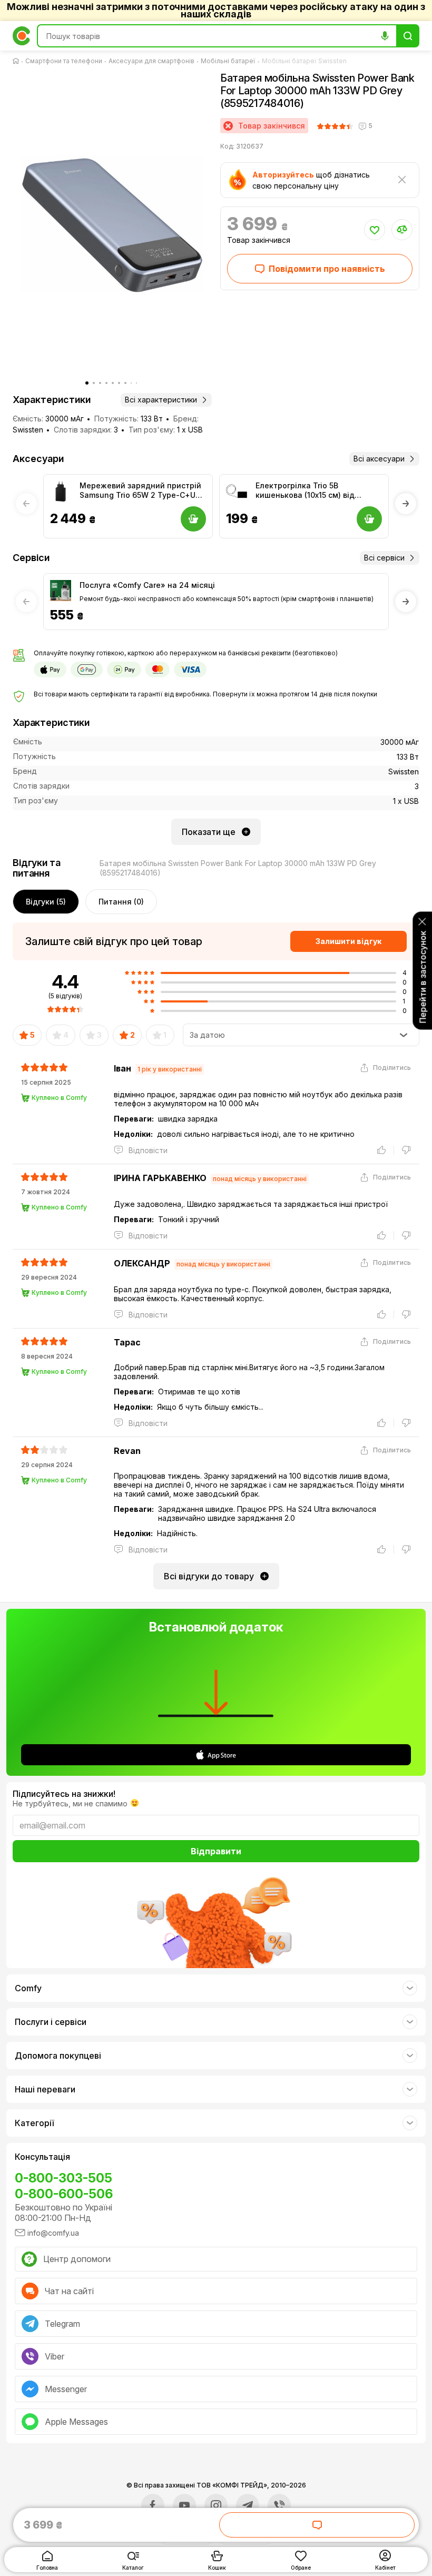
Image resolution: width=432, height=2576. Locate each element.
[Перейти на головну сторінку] (18, 61)
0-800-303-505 (63, 2178)
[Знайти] (408, 36)
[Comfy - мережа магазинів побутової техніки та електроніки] (22, 36)
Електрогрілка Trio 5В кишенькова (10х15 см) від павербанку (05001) (305, 490)
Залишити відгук (348, 941)
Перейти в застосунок (423, 977)
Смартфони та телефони (64, 61)
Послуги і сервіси (51, 2022)
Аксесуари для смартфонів (151, 61)
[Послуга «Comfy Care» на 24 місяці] (61, 591)
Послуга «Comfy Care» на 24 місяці (147, 585)
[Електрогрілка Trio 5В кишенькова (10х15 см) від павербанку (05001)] (237, 491)
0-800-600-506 (64, 2194)
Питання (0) (121, 902)
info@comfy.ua (53, 2233)
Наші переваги (45, 2089)
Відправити (216, 1851)
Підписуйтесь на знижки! (64, 1794)
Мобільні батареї (228, 61)
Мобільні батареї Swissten (304, 61)
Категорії (34, 2123)
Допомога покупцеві (58, 2056)
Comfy (28, 1988)
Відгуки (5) (46, 902)
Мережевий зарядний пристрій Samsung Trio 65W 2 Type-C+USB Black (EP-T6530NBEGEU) (142, 490)
